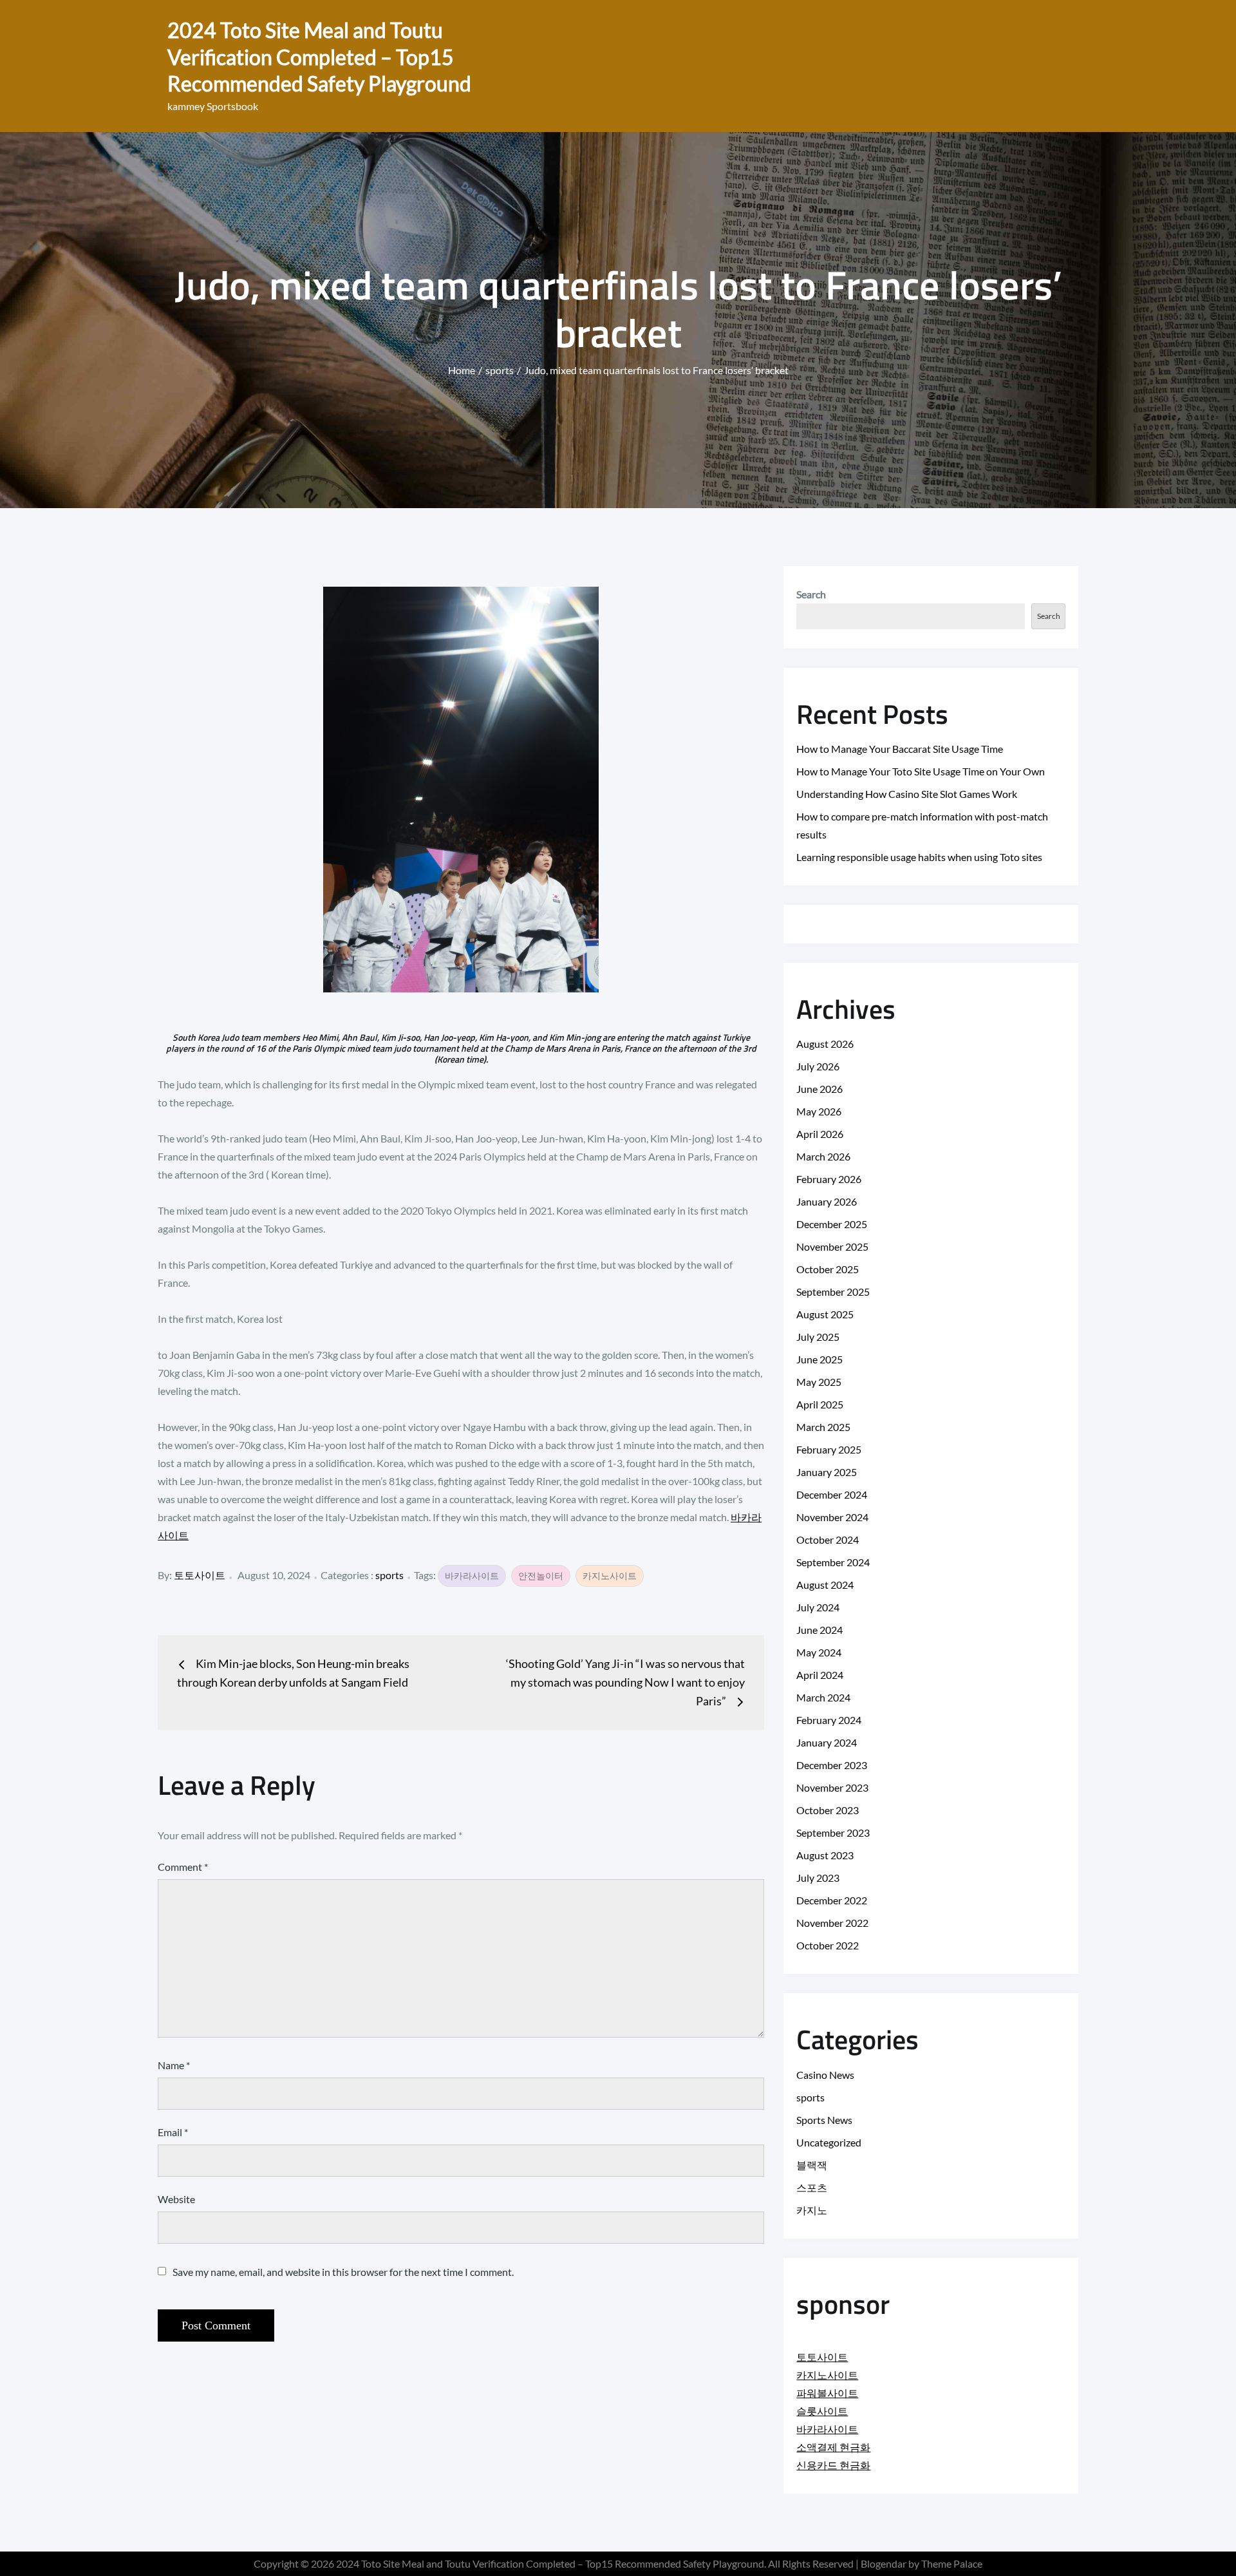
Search (811, 594)
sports (389, 1575)
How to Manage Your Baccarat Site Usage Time (900, 749)
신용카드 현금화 (833, 2465)
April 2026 (820, 1134)
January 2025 (827, 1472)
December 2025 (832, 1224)
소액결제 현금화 (833, 2447)
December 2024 (832, 1494)
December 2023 (832, 1765)
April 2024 (820, 1675)
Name (174, 2065)
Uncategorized (829, 2142)
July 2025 (818, 1337)
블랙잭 (812, 2165)
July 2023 (818, 1878)
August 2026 (825, 1044)
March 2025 (823, 1427)
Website (176, 2199)
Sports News (824, 2120)
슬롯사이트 (822, 2411)
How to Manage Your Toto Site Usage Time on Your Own (921, 771)
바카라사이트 (472, 1576)
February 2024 (829, 1720)
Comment (183, 1867)
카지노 (812, 2210)
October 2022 (828, 1945)
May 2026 (819, 1111)
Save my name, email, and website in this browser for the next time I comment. (343, 2272)
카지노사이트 (610, 1576)
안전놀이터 (541, 1576)
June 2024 (819, 1630)
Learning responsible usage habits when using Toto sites (919, 857)
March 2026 (823, 1156)
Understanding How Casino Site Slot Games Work (907, 794)
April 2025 (820, 1404)
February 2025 (829, 1449)
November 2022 (832, 1923)
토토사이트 (200, 1575)
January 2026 (827, 1201)
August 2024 (825, 1585)
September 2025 (833, 1292)
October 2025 (828, 1269)
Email (173, 2132)
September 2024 (833, 1562)
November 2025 (832, 1246)
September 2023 (833, 1833)
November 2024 (832, 1517)
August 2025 (825, 1314)
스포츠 (812, 2187)
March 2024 (823, 1697)
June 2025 (819, 1359)
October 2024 (828, 1539)
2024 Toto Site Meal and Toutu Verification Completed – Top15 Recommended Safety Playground (319, 57)
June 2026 (819, 1089)
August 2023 (825, 1855)
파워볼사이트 (827, 2393)
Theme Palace (952, 2563)
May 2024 (819, 1652)
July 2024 (818, 1607)
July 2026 (818, 1066)
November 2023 (832, 1787)
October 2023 (828, 1810)
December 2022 (832, 1900)
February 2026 (829, 1179)
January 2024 (827, 1742)
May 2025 (819, 1382)
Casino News (825, 2075)
